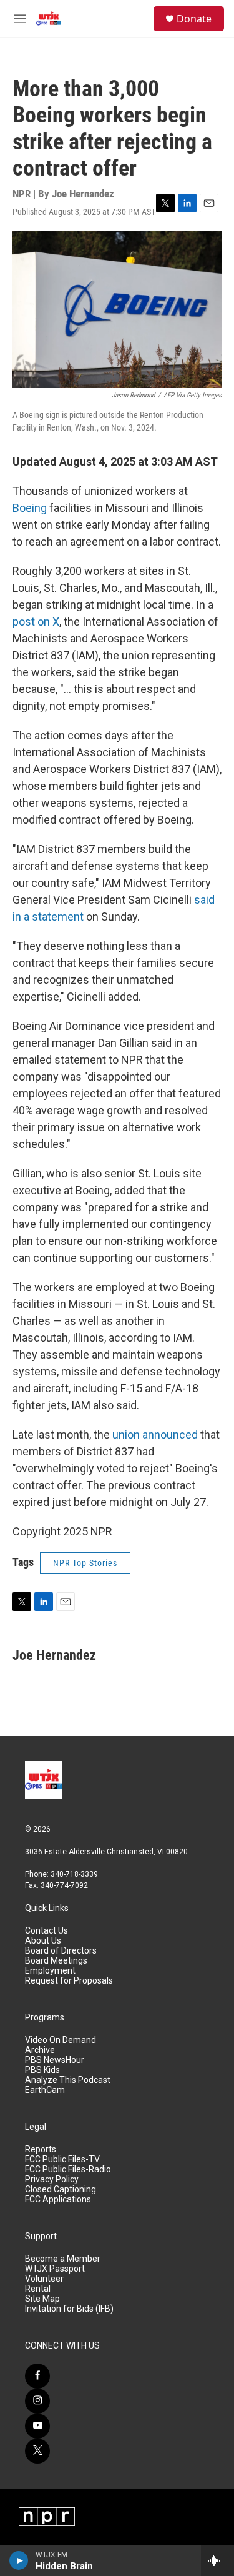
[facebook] (37, 2376)
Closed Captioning (61, 2189)
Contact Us (46, 1931)
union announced (155, 1435)
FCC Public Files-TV (62, 2159)
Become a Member (63, 2259)
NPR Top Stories (85, 1563)
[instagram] (37, 2401)
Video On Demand (61, 2040)
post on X (36, 622)
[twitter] (37, 2451)
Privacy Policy (52, 2179)
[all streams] (217, 2560)
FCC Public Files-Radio (68, 2169)
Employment (50, 1971)
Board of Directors (61, 1951)
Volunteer (44, 2279)
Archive (40, 2050)
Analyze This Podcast (68, 2080)
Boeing (30, 508)
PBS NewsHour (55, 2060)
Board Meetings (56, 1961)
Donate (194, 19)
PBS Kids (42, 2070)
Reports (41, 2149)
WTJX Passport (55, 2269)
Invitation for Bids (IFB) (69, 2309)
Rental (38, 2289)
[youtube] (37, 2426)
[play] (19, 2560)
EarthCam (45, 2090)
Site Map (42, 2299)
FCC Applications (58, 2199)
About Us (43, 1941)
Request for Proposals (69, 1981)
